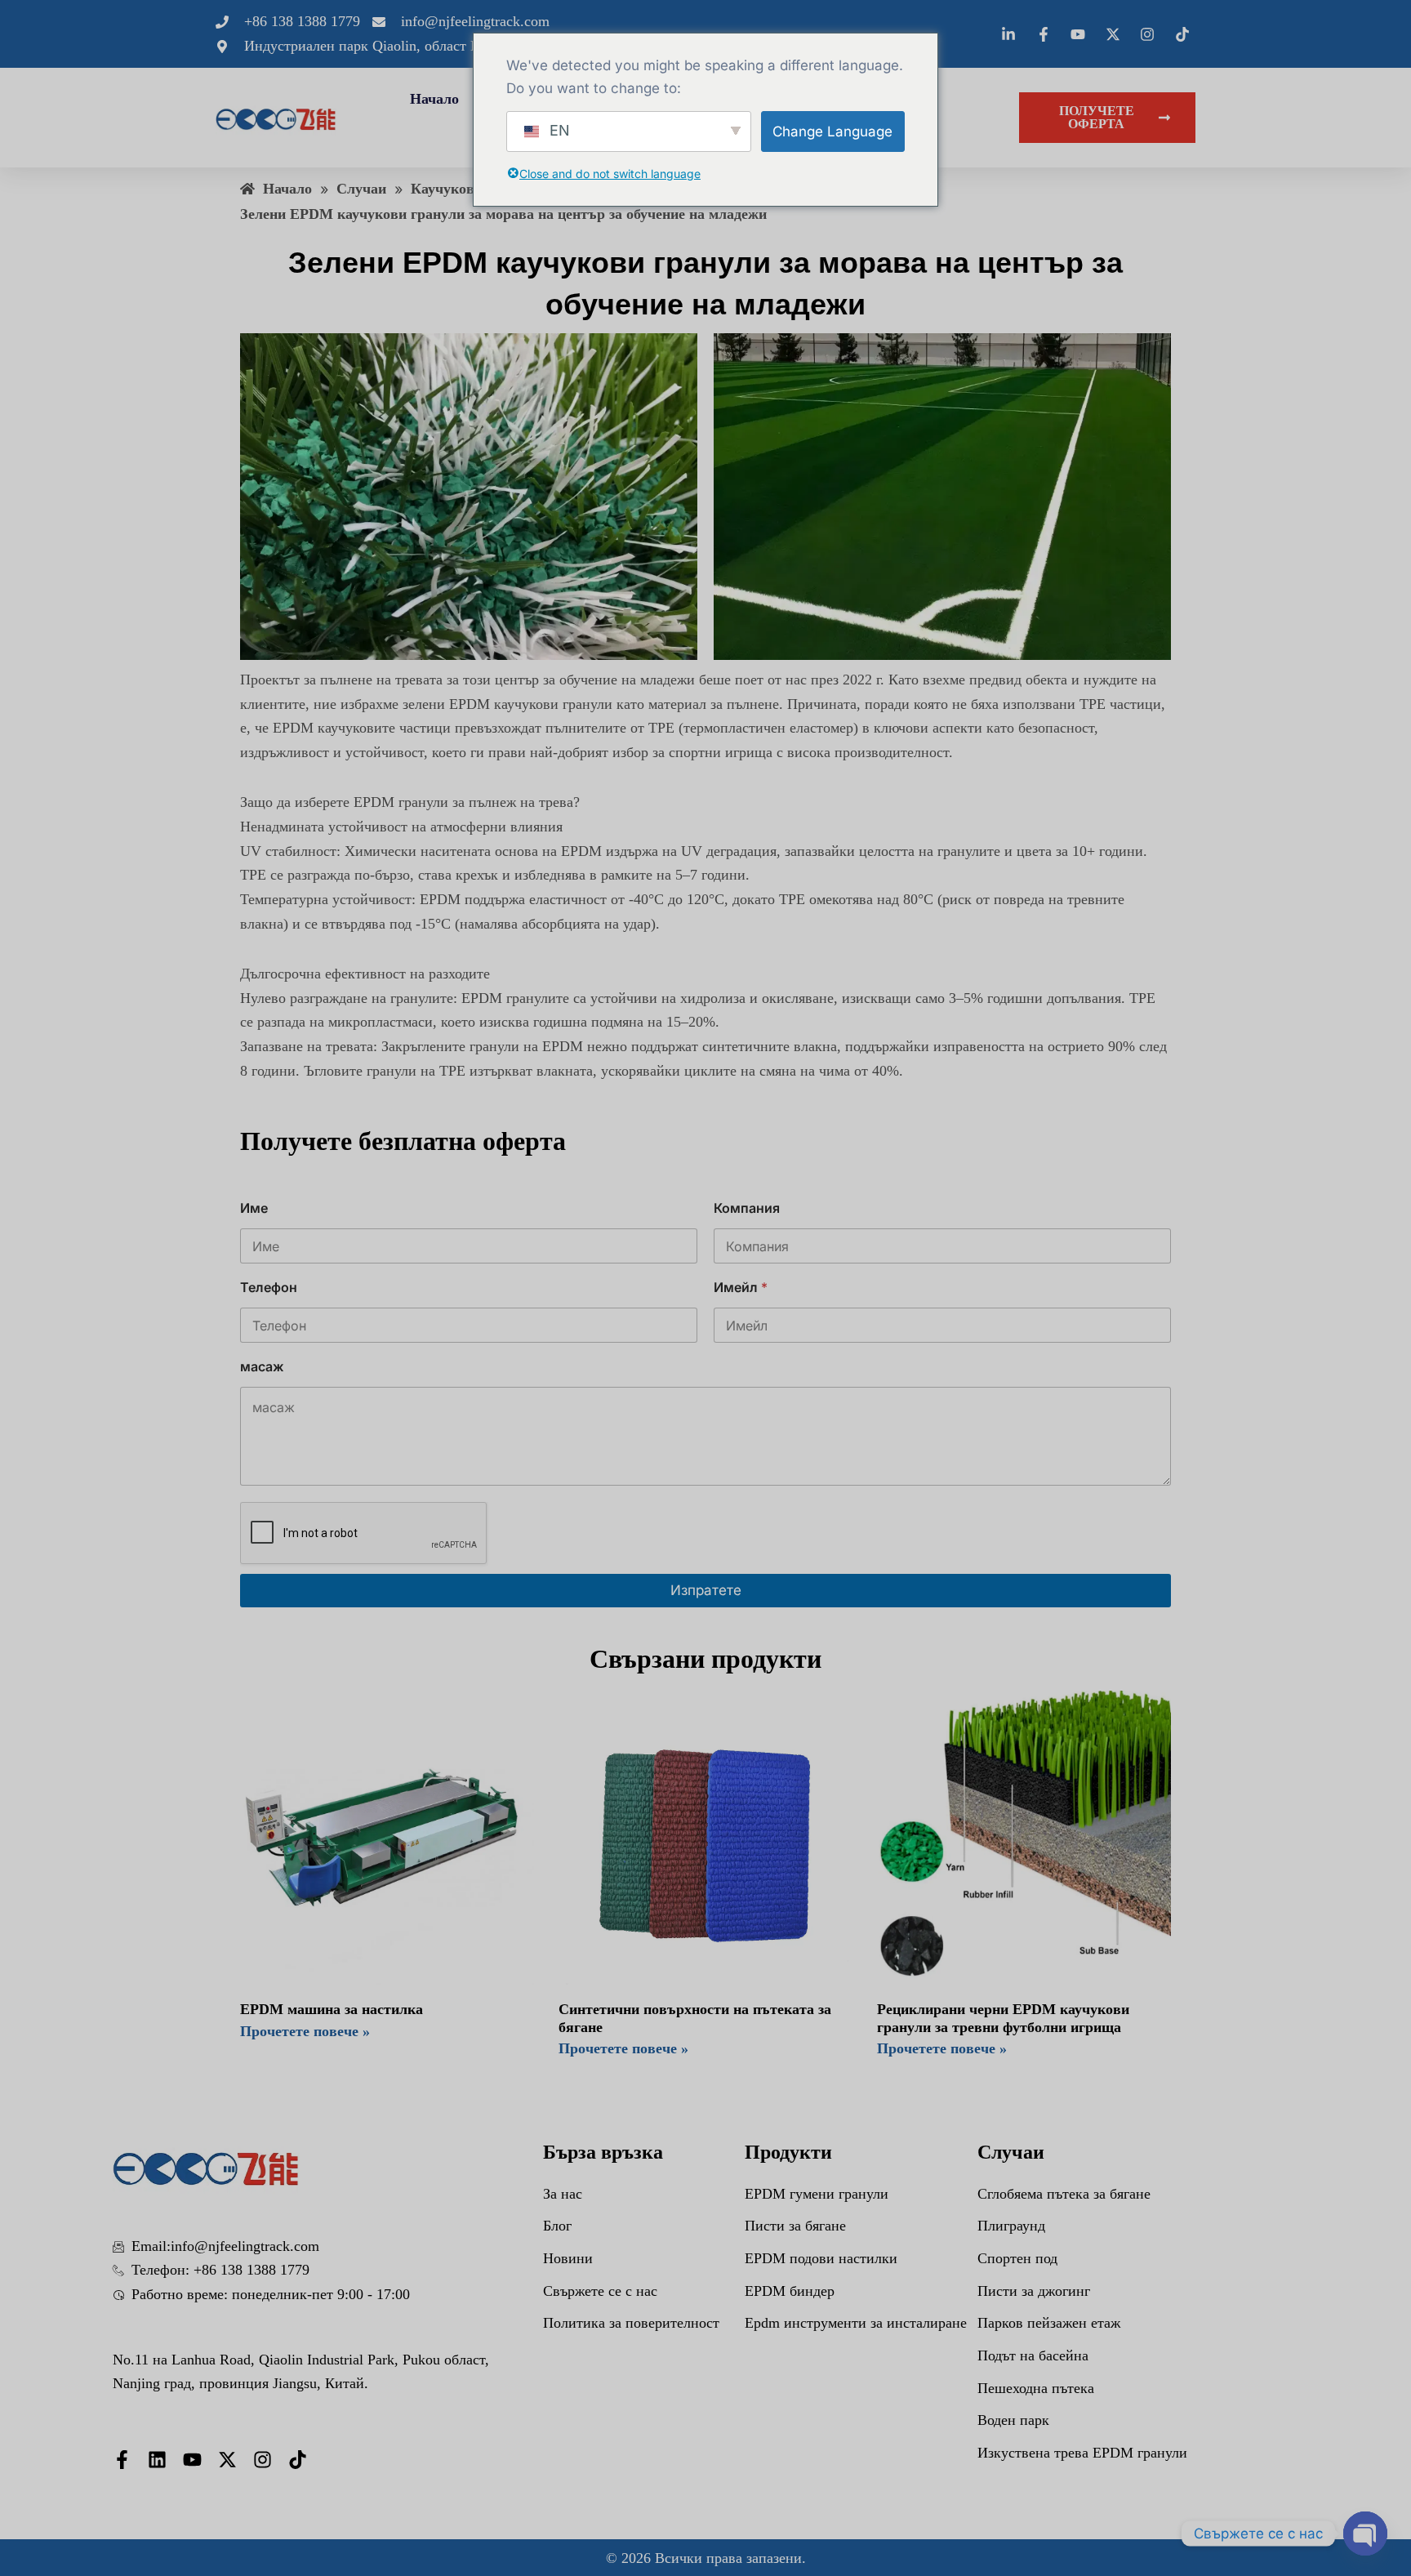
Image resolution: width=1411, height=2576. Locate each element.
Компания (747, 1208)
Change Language (832, 131)
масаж (262, 1367)
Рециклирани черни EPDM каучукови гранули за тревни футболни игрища (1003, 2018)
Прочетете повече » (305, 2031)
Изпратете (706, 1590)
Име (254, 1208)
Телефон (269, 1288)
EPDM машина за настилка (332, 2009)
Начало (434, 99)
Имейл (741, 1288)
